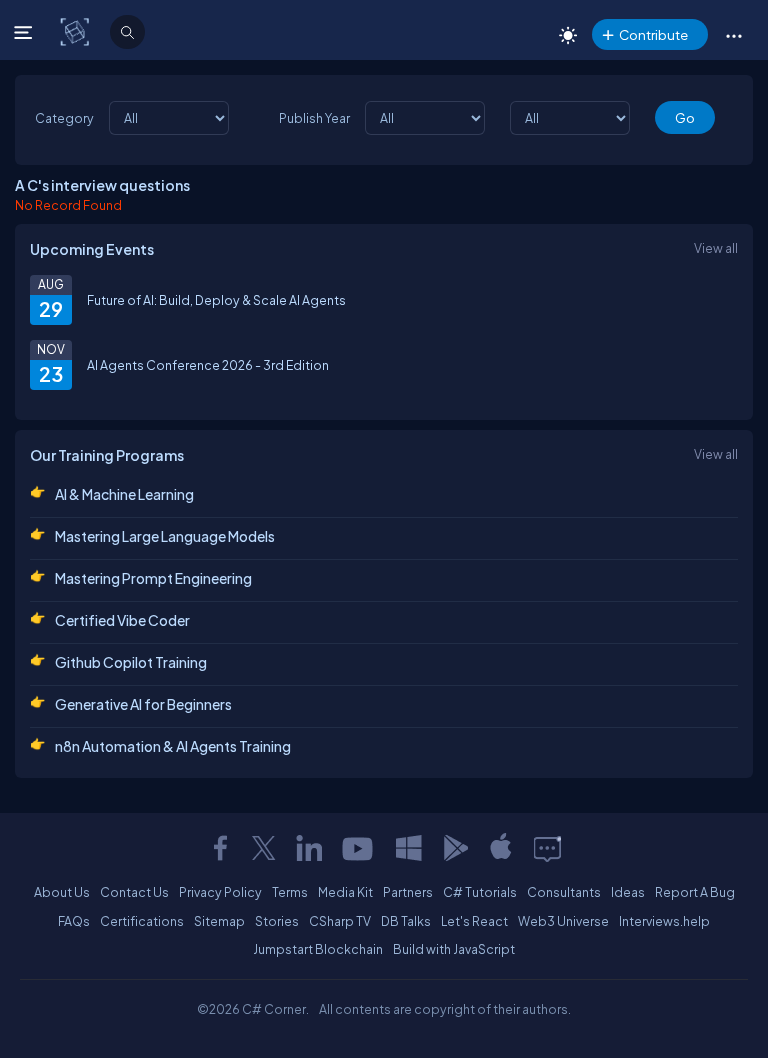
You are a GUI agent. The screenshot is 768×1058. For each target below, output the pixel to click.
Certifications (142, 921)
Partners (408, 892)
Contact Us (134, 892)
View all (716, 248)
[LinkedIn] (309, 848)
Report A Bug (695, 892)
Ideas (628, 892)
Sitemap (219, 921)
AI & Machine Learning (124, 494)
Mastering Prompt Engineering (153, 578)
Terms (290, 892)
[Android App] (455, 848)
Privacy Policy (220, 892)
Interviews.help (664, 921)
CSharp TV (340, 921)
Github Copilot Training (131, 662)
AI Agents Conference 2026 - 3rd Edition (208, 365)
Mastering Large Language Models (165, 536)
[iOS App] (501, 848)
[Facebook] (220, 848)
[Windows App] (409, 848)
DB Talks (406, 921)
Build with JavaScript (454, 949)
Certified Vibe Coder (122, 620)
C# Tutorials (480, 892)
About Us (62, 892)
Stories (277, 921)
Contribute (653, 34)
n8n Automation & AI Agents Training (173, 746)
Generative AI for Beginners (143, 704)
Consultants (564, 892)
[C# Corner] (76, 31)
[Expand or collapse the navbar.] (25, 32)
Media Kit (345, 892)
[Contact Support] (547, 848)
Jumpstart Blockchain (318, 949)
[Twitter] (264, 848)
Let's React (474, 921)
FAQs (74, 921)
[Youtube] (359, 848)
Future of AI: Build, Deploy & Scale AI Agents (216, 300)
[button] (733, 35)
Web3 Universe (563, 921)
